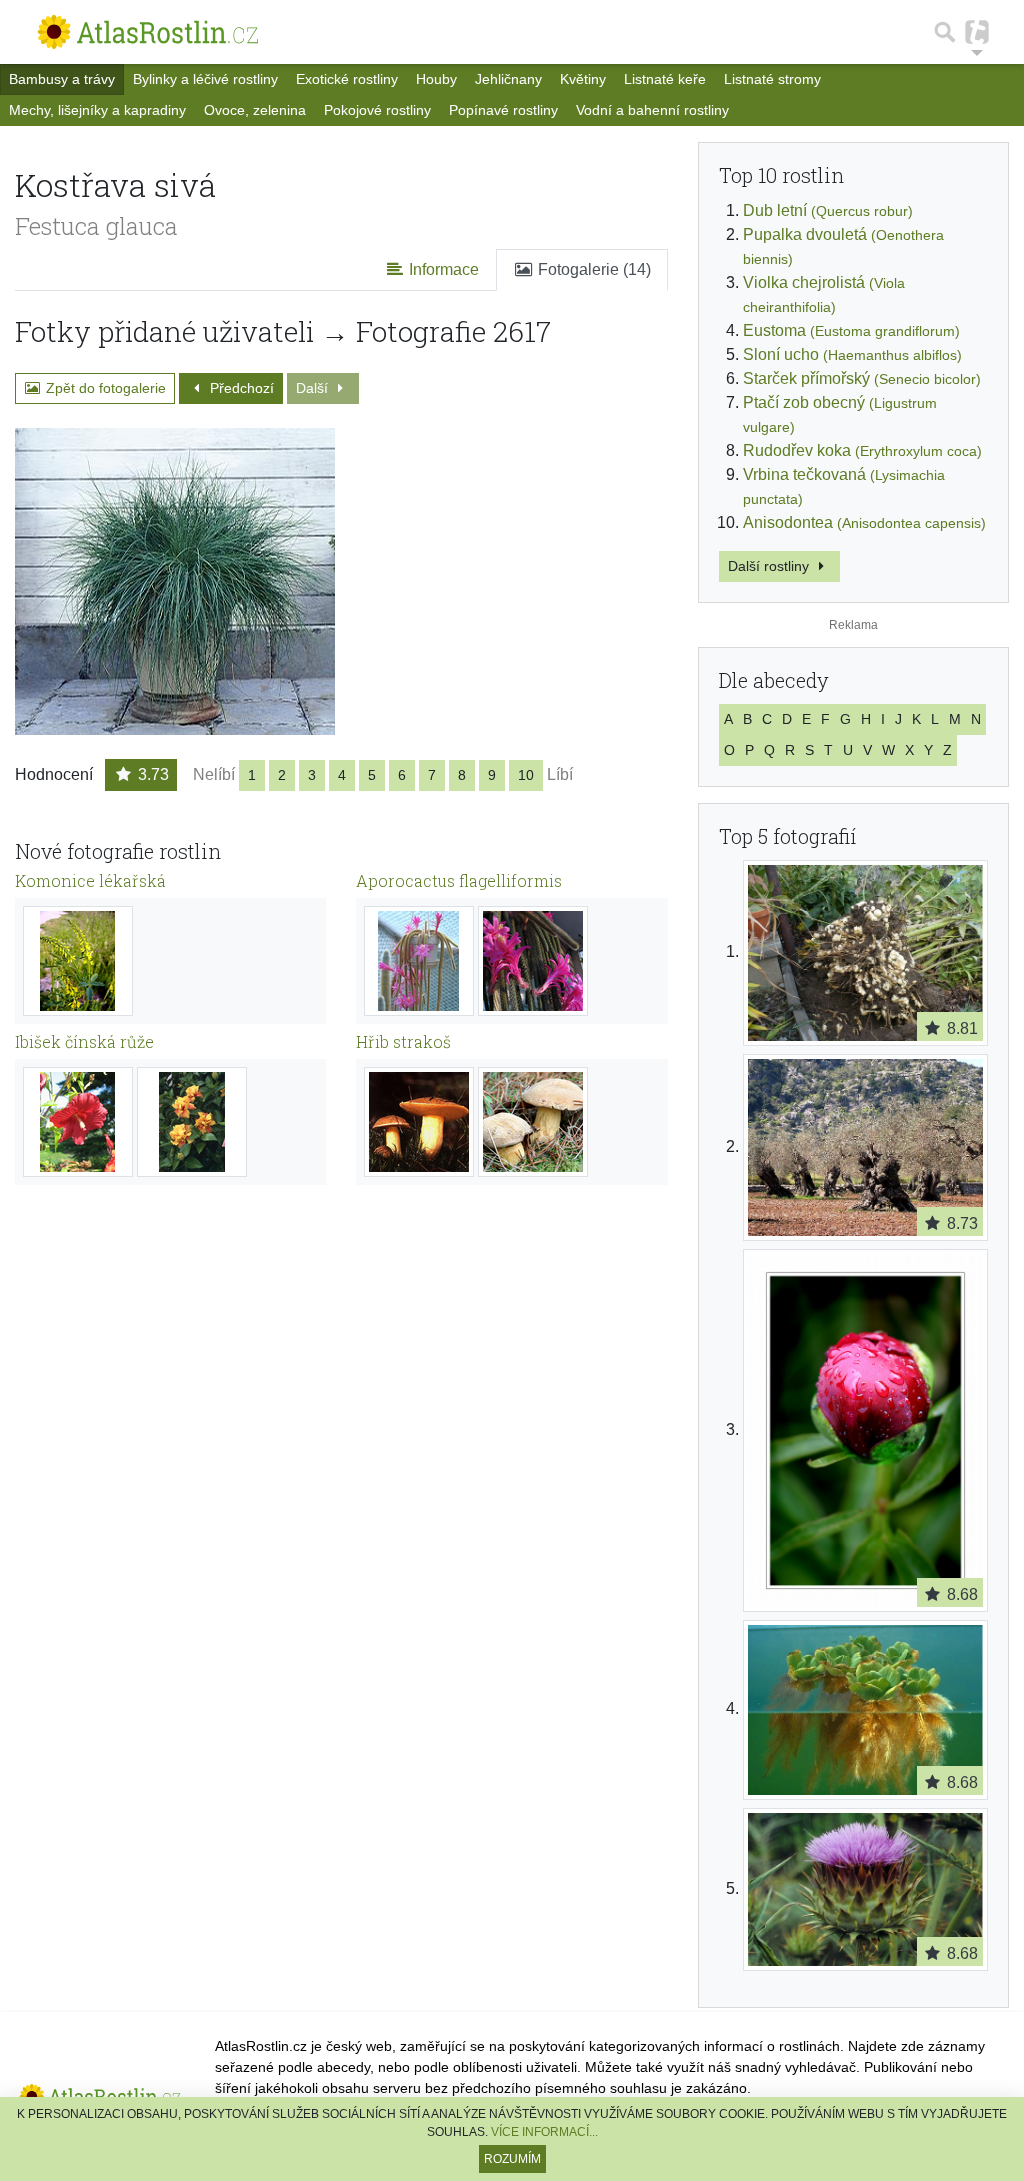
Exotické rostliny (347, 79)
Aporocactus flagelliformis (459, 880)
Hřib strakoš (403, 1041)
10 (526, 775)
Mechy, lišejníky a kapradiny (97, 110)
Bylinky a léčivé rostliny (205, 79)
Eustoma (851, 330)
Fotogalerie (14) (592, 269)
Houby (436, 79)
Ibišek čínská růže (84, 1041)
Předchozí (240, 388)
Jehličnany (508, 79)
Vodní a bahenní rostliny (652, 110)
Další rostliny (770, 566)
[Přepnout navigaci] (977, 32)
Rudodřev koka (862, 450)
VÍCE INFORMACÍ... (544, 2132)
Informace (442, 269)
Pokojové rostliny (377, 110)
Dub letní (828, 210)
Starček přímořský (862, 378)
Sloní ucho (852, 354)
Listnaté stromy (772, 79)
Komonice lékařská (90, 880)
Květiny (583, 79)
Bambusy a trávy (62, 79)
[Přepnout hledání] (945, 32)
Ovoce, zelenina (255, 110)
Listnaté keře (665, 79)
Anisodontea (864, 522)
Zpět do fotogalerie (104, 388)
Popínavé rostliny (503, 110)
